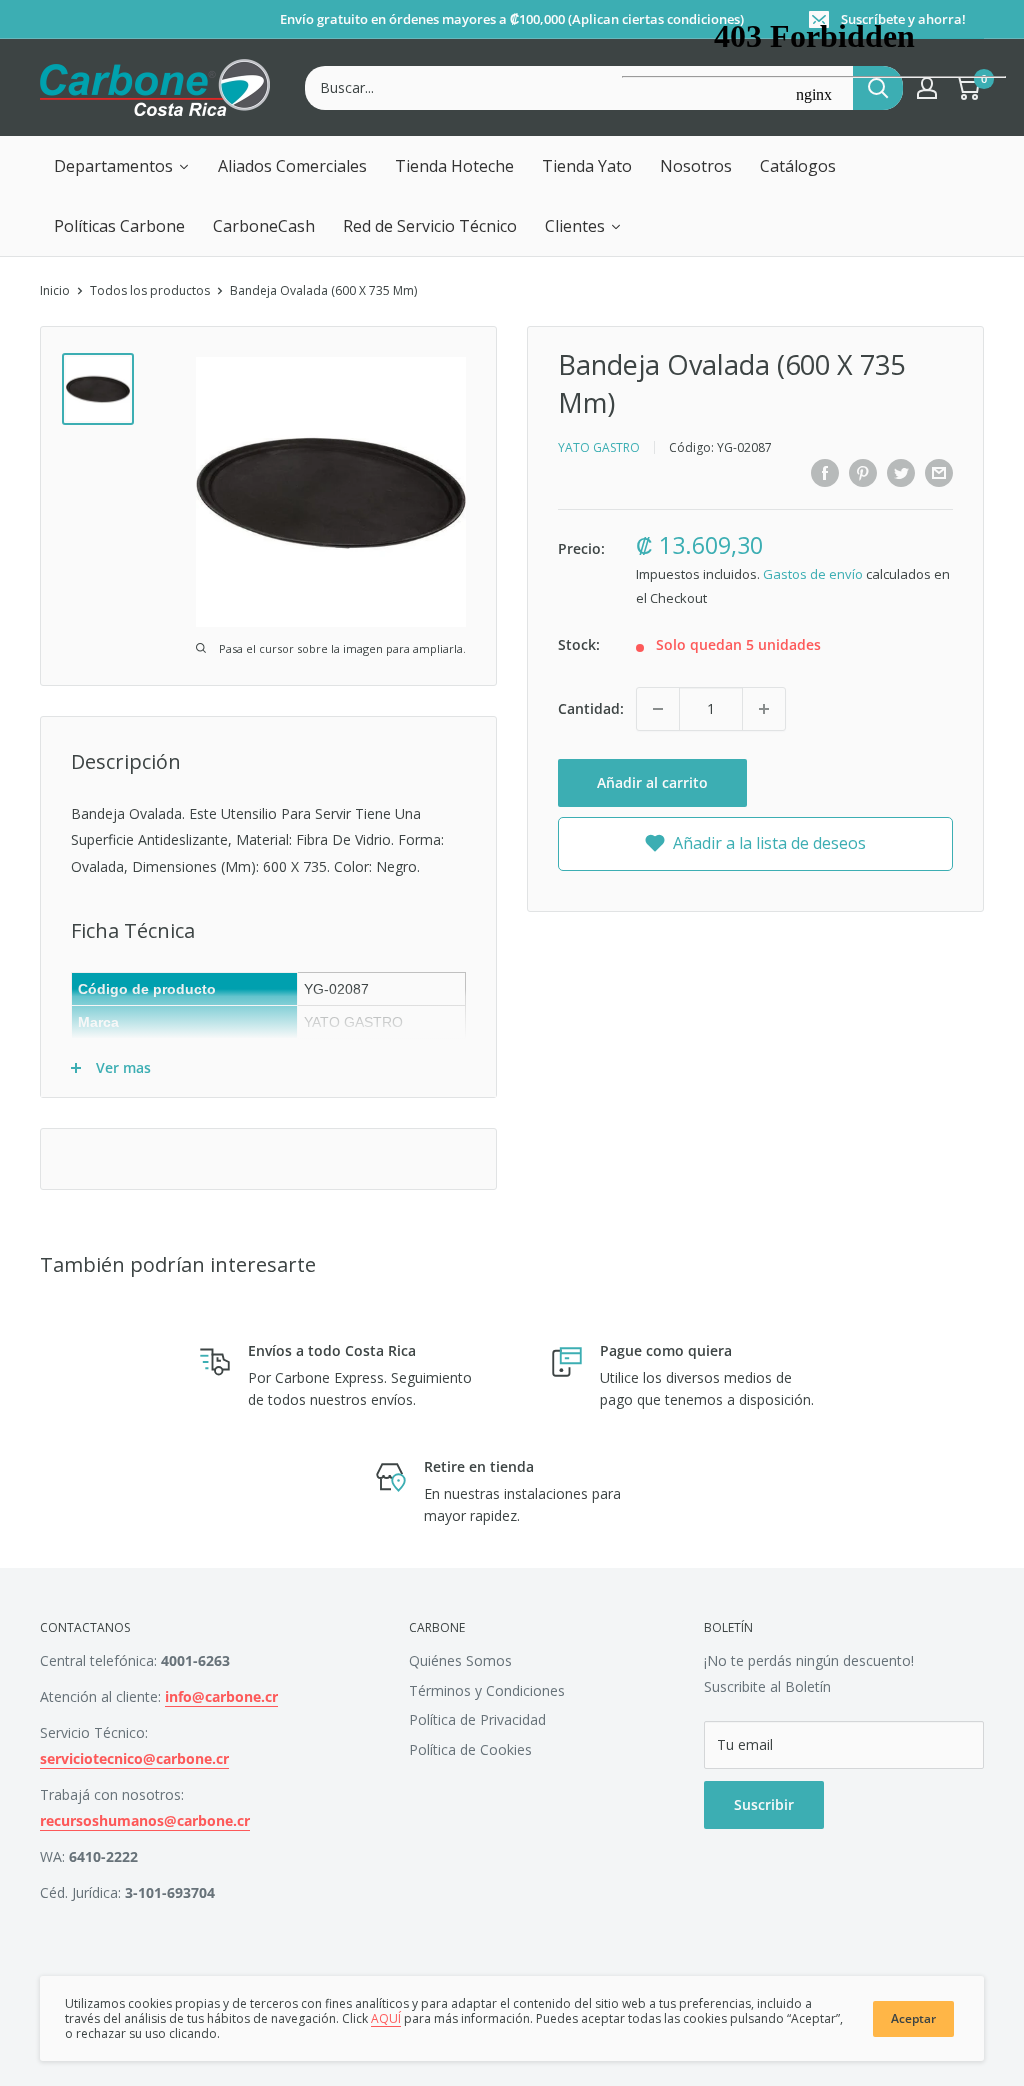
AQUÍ (386, 2018)
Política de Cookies (470, 1749)
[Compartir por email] (939, 472)
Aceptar (913, 2018)
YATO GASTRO (599, 447)
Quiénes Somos (460, 1660)
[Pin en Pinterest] (863, 472)
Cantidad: (591, 708)
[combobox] (579, 88)
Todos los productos (150, 290)
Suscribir (764, 1804)
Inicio (55, 290)
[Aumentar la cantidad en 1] (764, 709)
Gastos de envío (813, 574)
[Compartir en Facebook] (825, 472)
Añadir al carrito (652, 782)
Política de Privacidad (477, 1719)
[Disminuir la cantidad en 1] (658, 709)
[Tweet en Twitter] (901, 472)
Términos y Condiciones (487, 1690)
